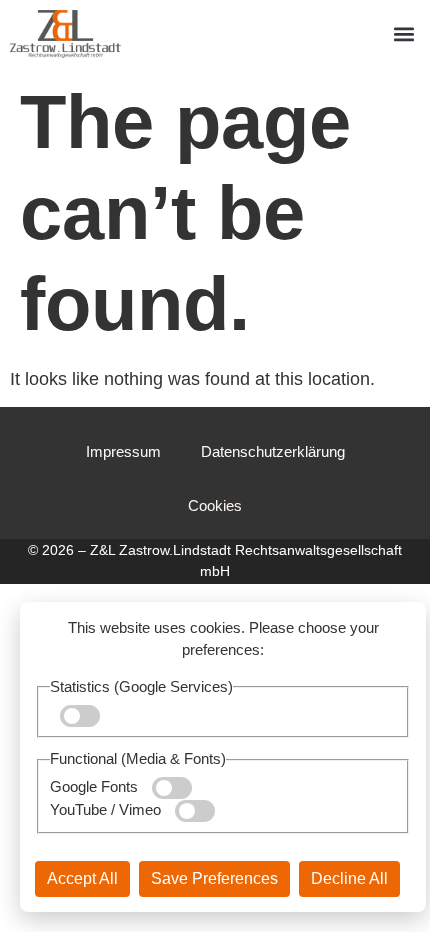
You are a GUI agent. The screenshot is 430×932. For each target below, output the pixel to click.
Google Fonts (96, 786)
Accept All (82, 878)
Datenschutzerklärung (273, 451)
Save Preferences (214, 878)
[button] (403, 34)
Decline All (349, 878)
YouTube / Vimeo (107, 809)
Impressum (123, 451)
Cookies (215, 505)
